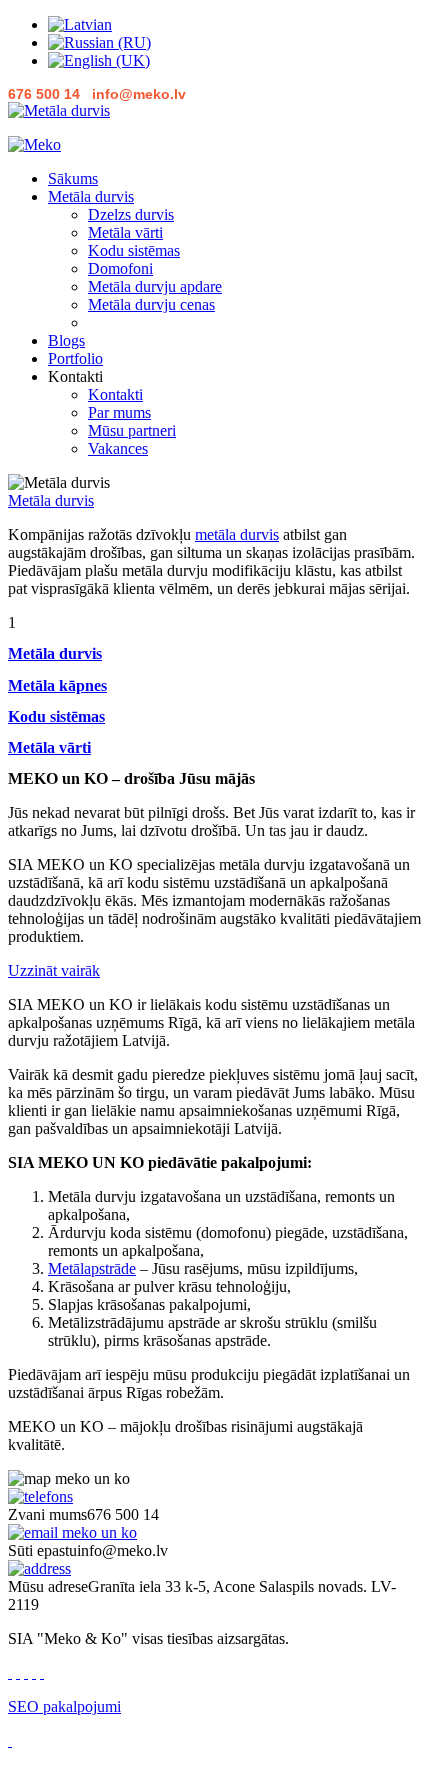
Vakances (118, 448)
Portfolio (75, 358)
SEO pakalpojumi (64, 1706)
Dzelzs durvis (131, 214)
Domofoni (120, 268)
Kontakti (115, 394)
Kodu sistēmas (134, 250)
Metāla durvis (91, 196)
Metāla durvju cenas (151, 304)
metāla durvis (237, 534)
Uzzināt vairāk (54, 970)
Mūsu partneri (132, 430)
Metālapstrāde (92, 1268)
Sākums (73, 178)
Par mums (119, 412)
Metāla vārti (125, 232)
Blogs (66, 340)
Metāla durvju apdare (155, 286)
